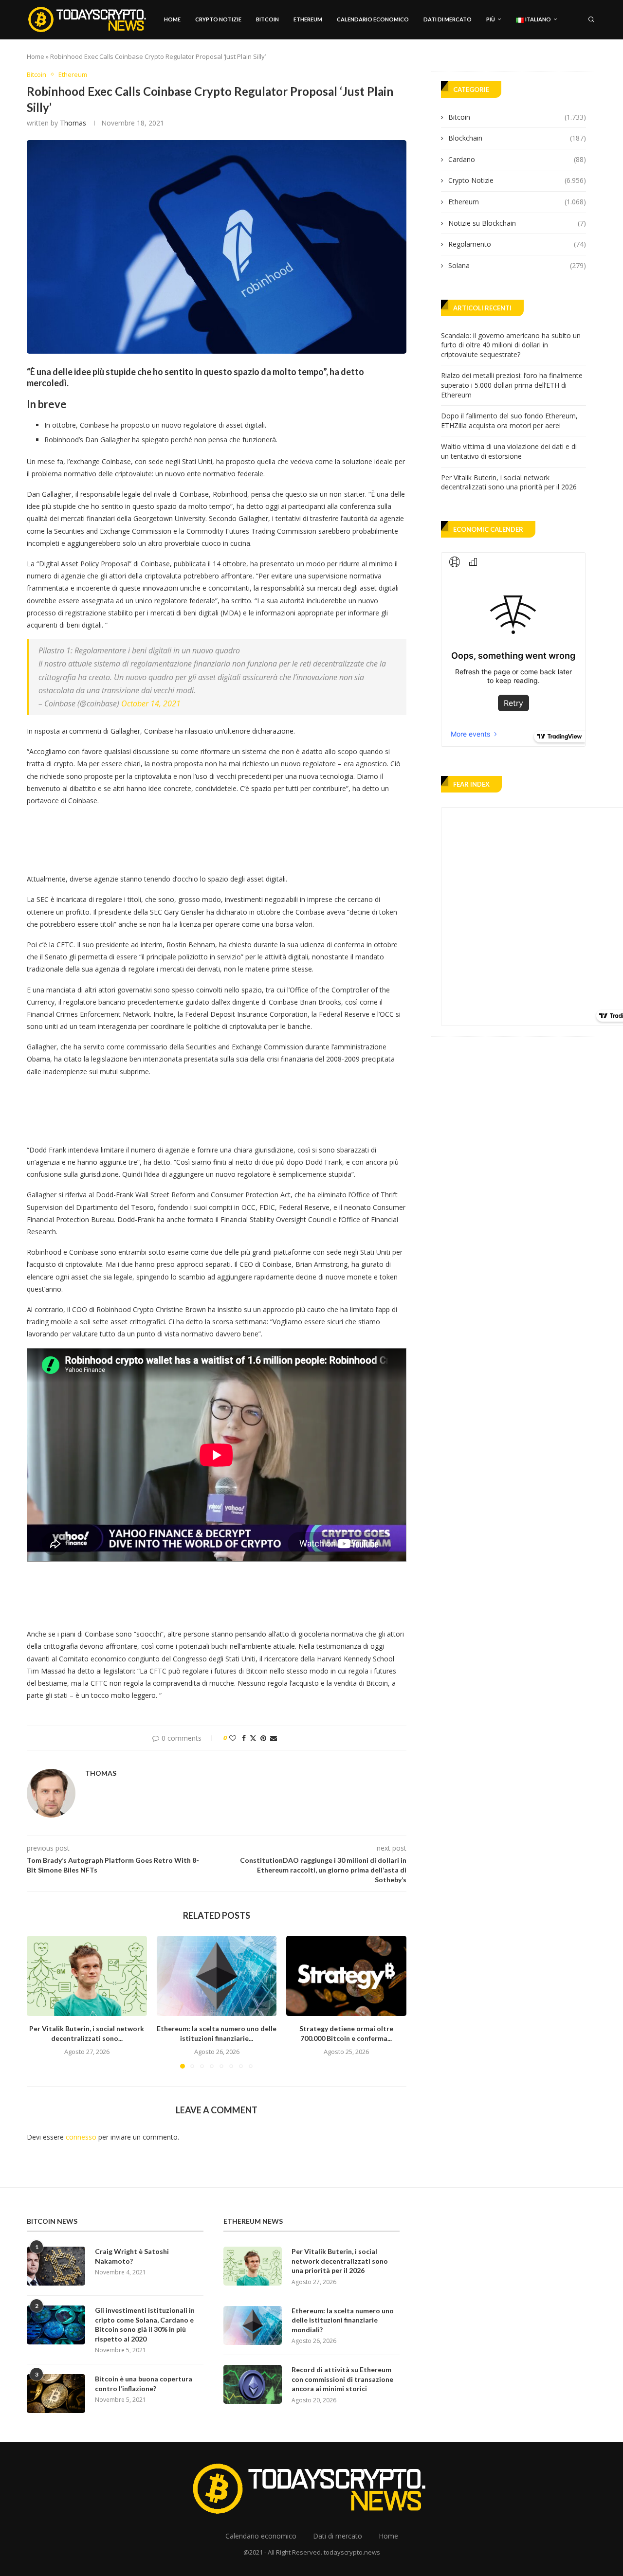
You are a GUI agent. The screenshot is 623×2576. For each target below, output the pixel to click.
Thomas (73, 123)
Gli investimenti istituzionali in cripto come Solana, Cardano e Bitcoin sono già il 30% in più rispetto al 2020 (145, 2324)
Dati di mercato (448, 19)
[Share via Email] (274, 1738)
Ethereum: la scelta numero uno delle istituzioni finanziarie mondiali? (343, 2320)
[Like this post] (233, 1738)
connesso (81, 2137)
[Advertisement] (204, 837)
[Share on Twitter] (253, 1738)
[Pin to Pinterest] (263, 1738)
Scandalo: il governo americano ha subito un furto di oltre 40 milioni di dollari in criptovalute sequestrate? (511, 345)
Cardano (517, 159)
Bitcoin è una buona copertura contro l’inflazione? (144, 2384)
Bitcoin (267, 19)
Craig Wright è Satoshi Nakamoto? (132, 2256)
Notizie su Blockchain (517, 223)
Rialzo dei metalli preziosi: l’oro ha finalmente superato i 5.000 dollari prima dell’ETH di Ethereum (512, 385)
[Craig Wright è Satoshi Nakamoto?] (56, 2266)
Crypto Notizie (218, 19)
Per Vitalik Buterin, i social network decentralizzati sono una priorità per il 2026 (509, 482)
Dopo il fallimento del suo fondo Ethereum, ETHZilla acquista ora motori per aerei (509, 421)
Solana (517, 265)
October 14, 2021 (151, 703)
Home (172, 19)
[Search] (591, 19)
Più (491, 19)
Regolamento (517, 244)
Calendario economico (373, 19)
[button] (40, 2002)
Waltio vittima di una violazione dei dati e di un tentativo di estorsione (509, 451)
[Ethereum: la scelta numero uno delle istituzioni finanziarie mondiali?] (217, 1976)
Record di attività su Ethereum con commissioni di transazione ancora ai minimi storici (342, 2379)
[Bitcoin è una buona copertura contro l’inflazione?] (56, 2394)
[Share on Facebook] (244, 1738)
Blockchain (517, 138)
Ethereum (308, 19)
